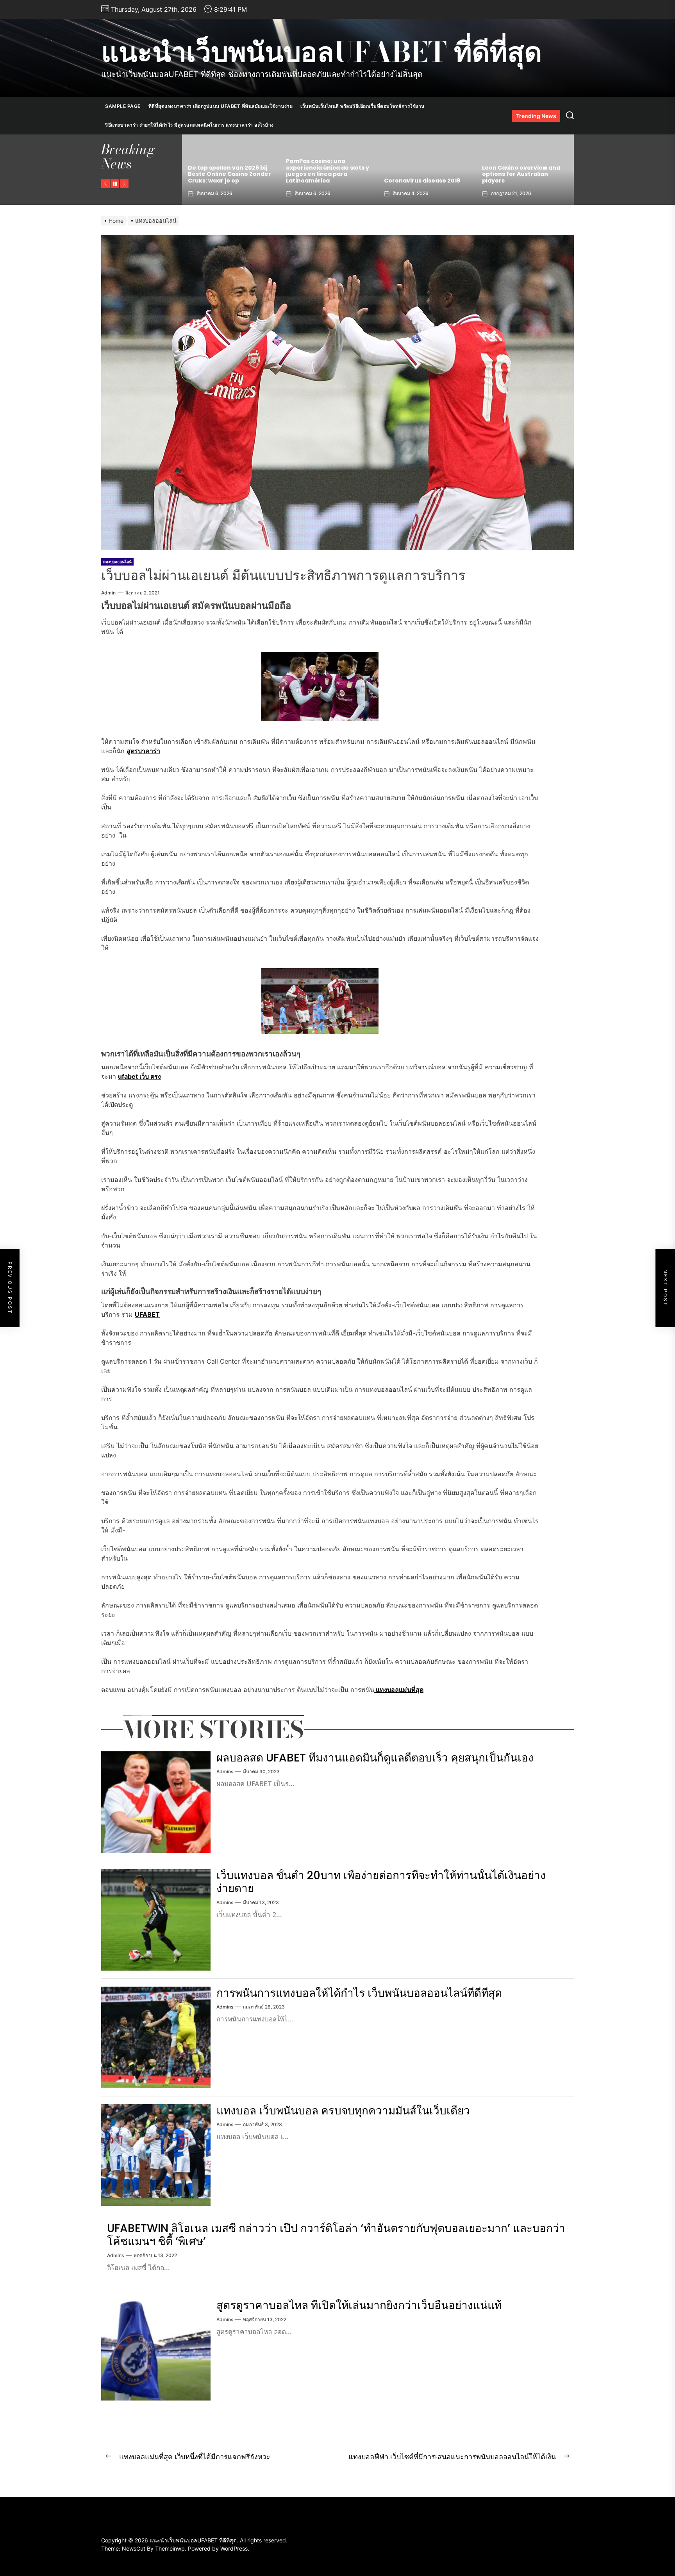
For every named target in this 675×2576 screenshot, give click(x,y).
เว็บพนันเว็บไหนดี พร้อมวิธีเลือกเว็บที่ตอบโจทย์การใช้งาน (362, 106)
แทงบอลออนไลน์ (117, 562)
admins (225, 1771)
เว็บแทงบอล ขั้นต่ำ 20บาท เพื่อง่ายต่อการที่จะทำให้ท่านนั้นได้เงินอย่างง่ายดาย (381, 1882)
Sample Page (123, 106)
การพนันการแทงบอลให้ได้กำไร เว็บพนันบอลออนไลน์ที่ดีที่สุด (359, 1993)
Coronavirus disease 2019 (226, 181)
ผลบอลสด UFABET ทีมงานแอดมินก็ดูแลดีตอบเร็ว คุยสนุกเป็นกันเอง (375, 1758)
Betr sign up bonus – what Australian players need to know (424, 174)
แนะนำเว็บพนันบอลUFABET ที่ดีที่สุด (321, 52)
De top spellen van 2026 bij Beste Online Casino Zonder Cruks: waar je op (524, 174)
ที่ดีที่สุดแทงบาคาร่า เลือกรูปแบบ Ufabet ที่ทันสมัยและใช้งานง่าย (221, 106)
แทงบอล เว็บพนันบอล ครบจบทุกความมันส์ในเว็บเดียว (343, 2111)
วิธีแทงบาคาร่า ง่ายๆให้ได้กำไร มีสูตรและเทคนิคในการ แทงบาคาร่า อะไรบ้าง (189, 125)
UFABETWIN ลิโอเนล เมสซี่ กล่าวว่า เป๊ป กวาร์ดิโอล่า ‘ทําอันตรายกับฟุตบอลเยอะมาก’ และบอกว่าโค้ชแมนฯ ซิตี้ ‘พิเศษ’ (336, 2235)
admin (108, 593)
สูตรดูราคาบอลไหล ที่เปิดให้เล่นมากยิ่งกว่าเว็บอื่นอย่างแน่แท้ (359, 2305)
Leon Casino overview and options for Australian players (325, 174)
